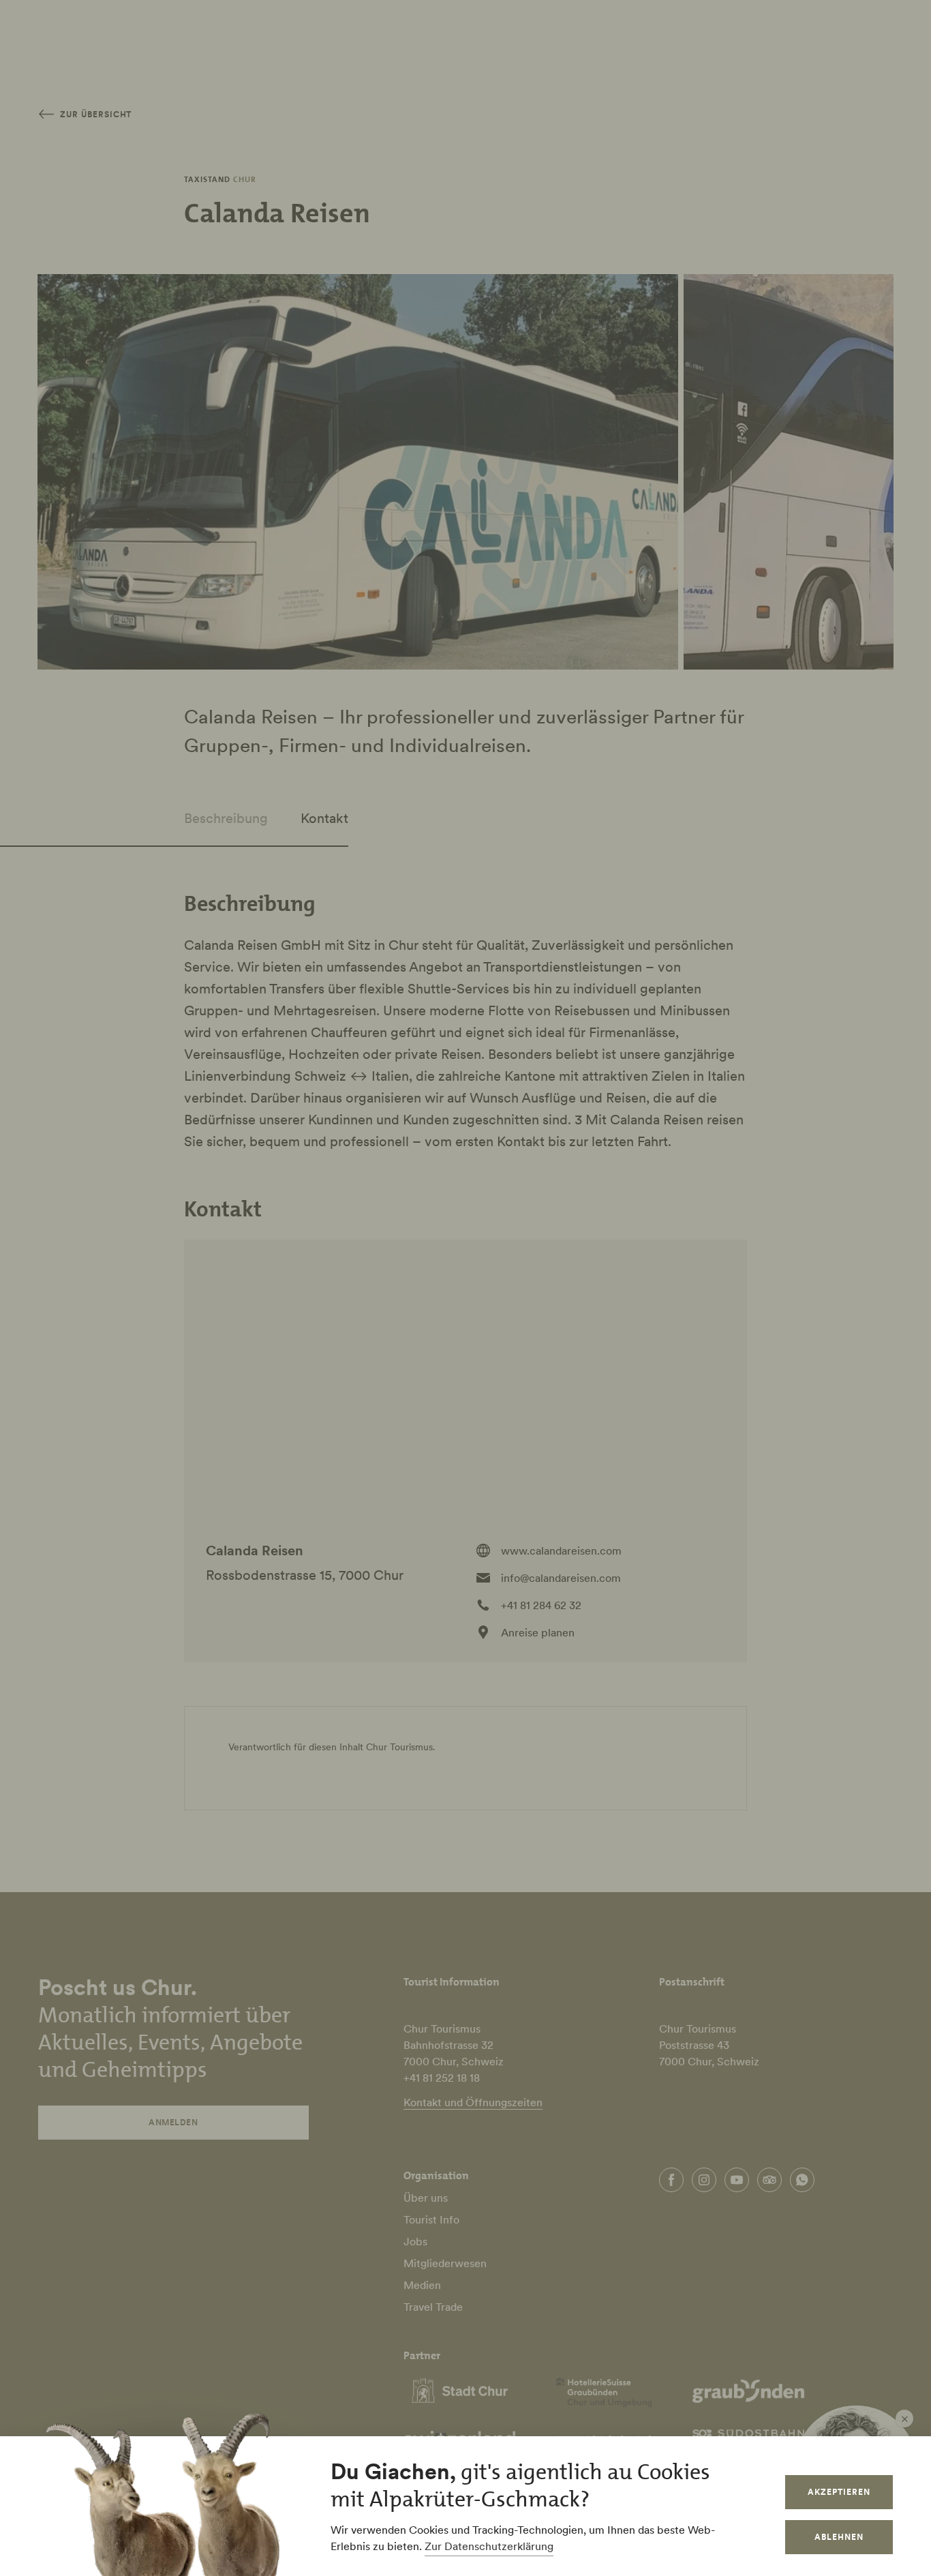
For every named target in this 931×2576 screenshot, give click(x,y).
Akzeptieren (839, 2492)
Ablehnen (839, 2537)
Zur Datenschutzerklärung (489, 2546)
